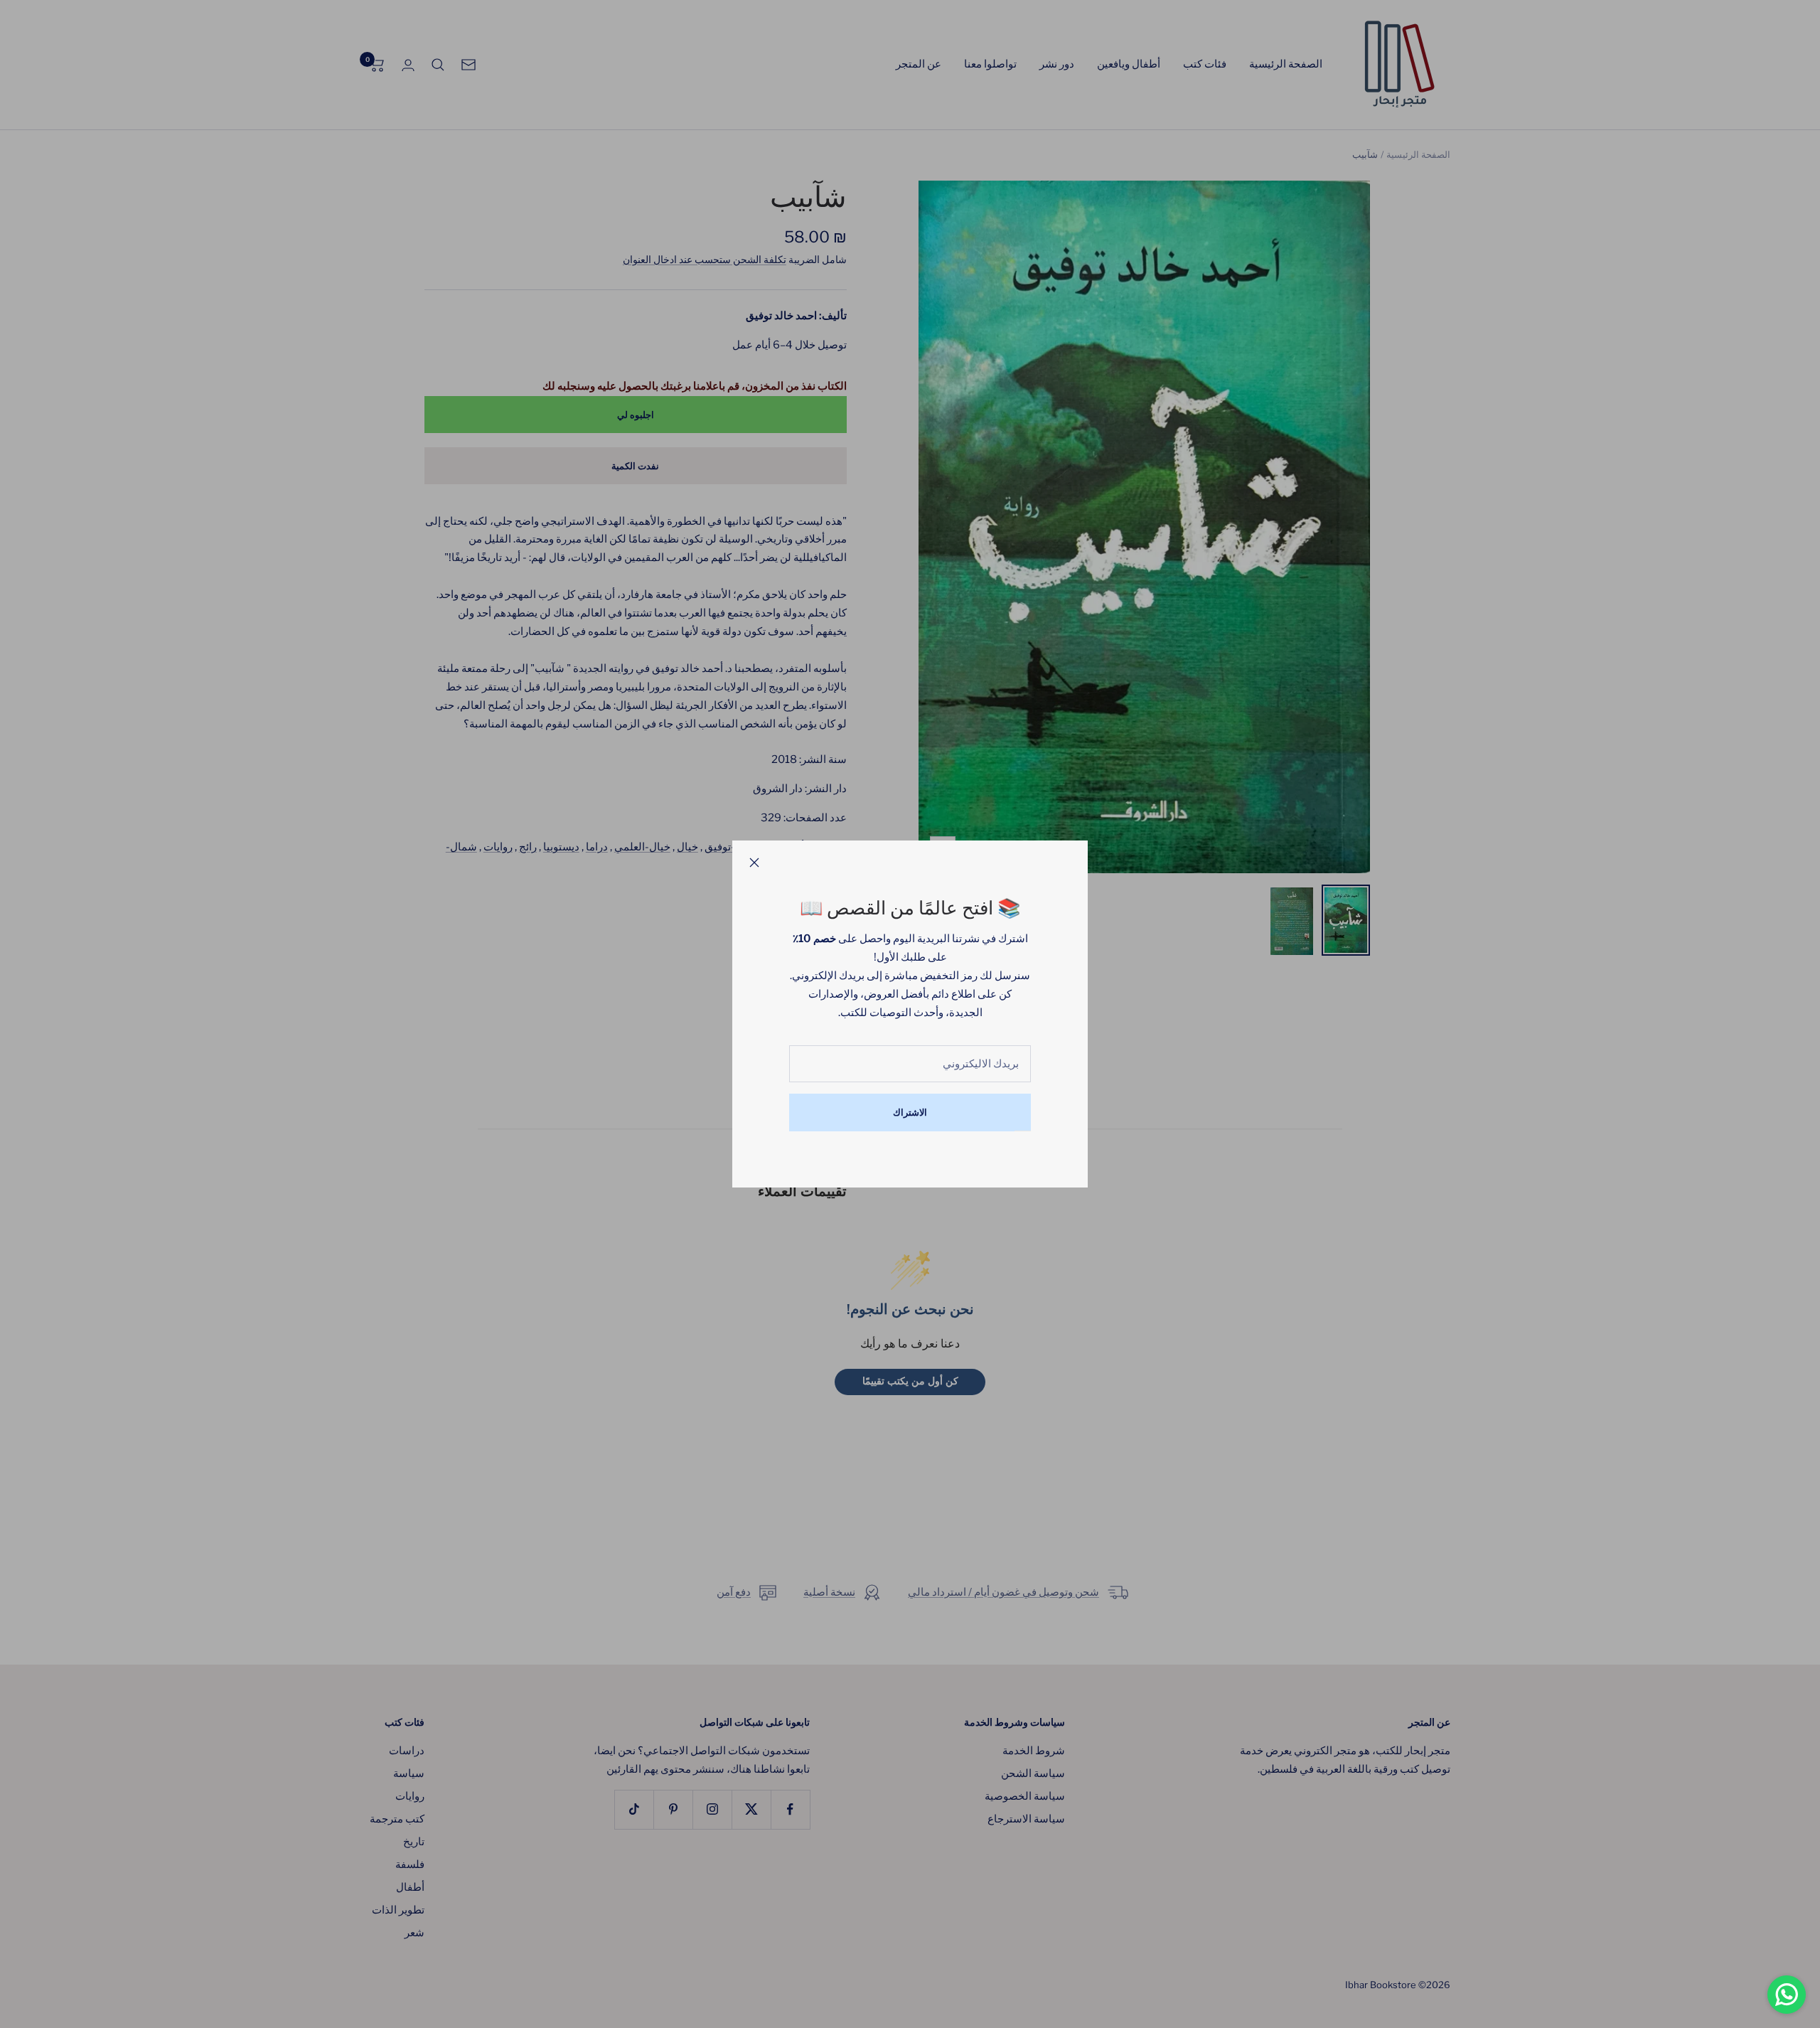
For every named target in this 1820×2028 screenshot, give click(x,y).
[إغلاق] (754, 863)
